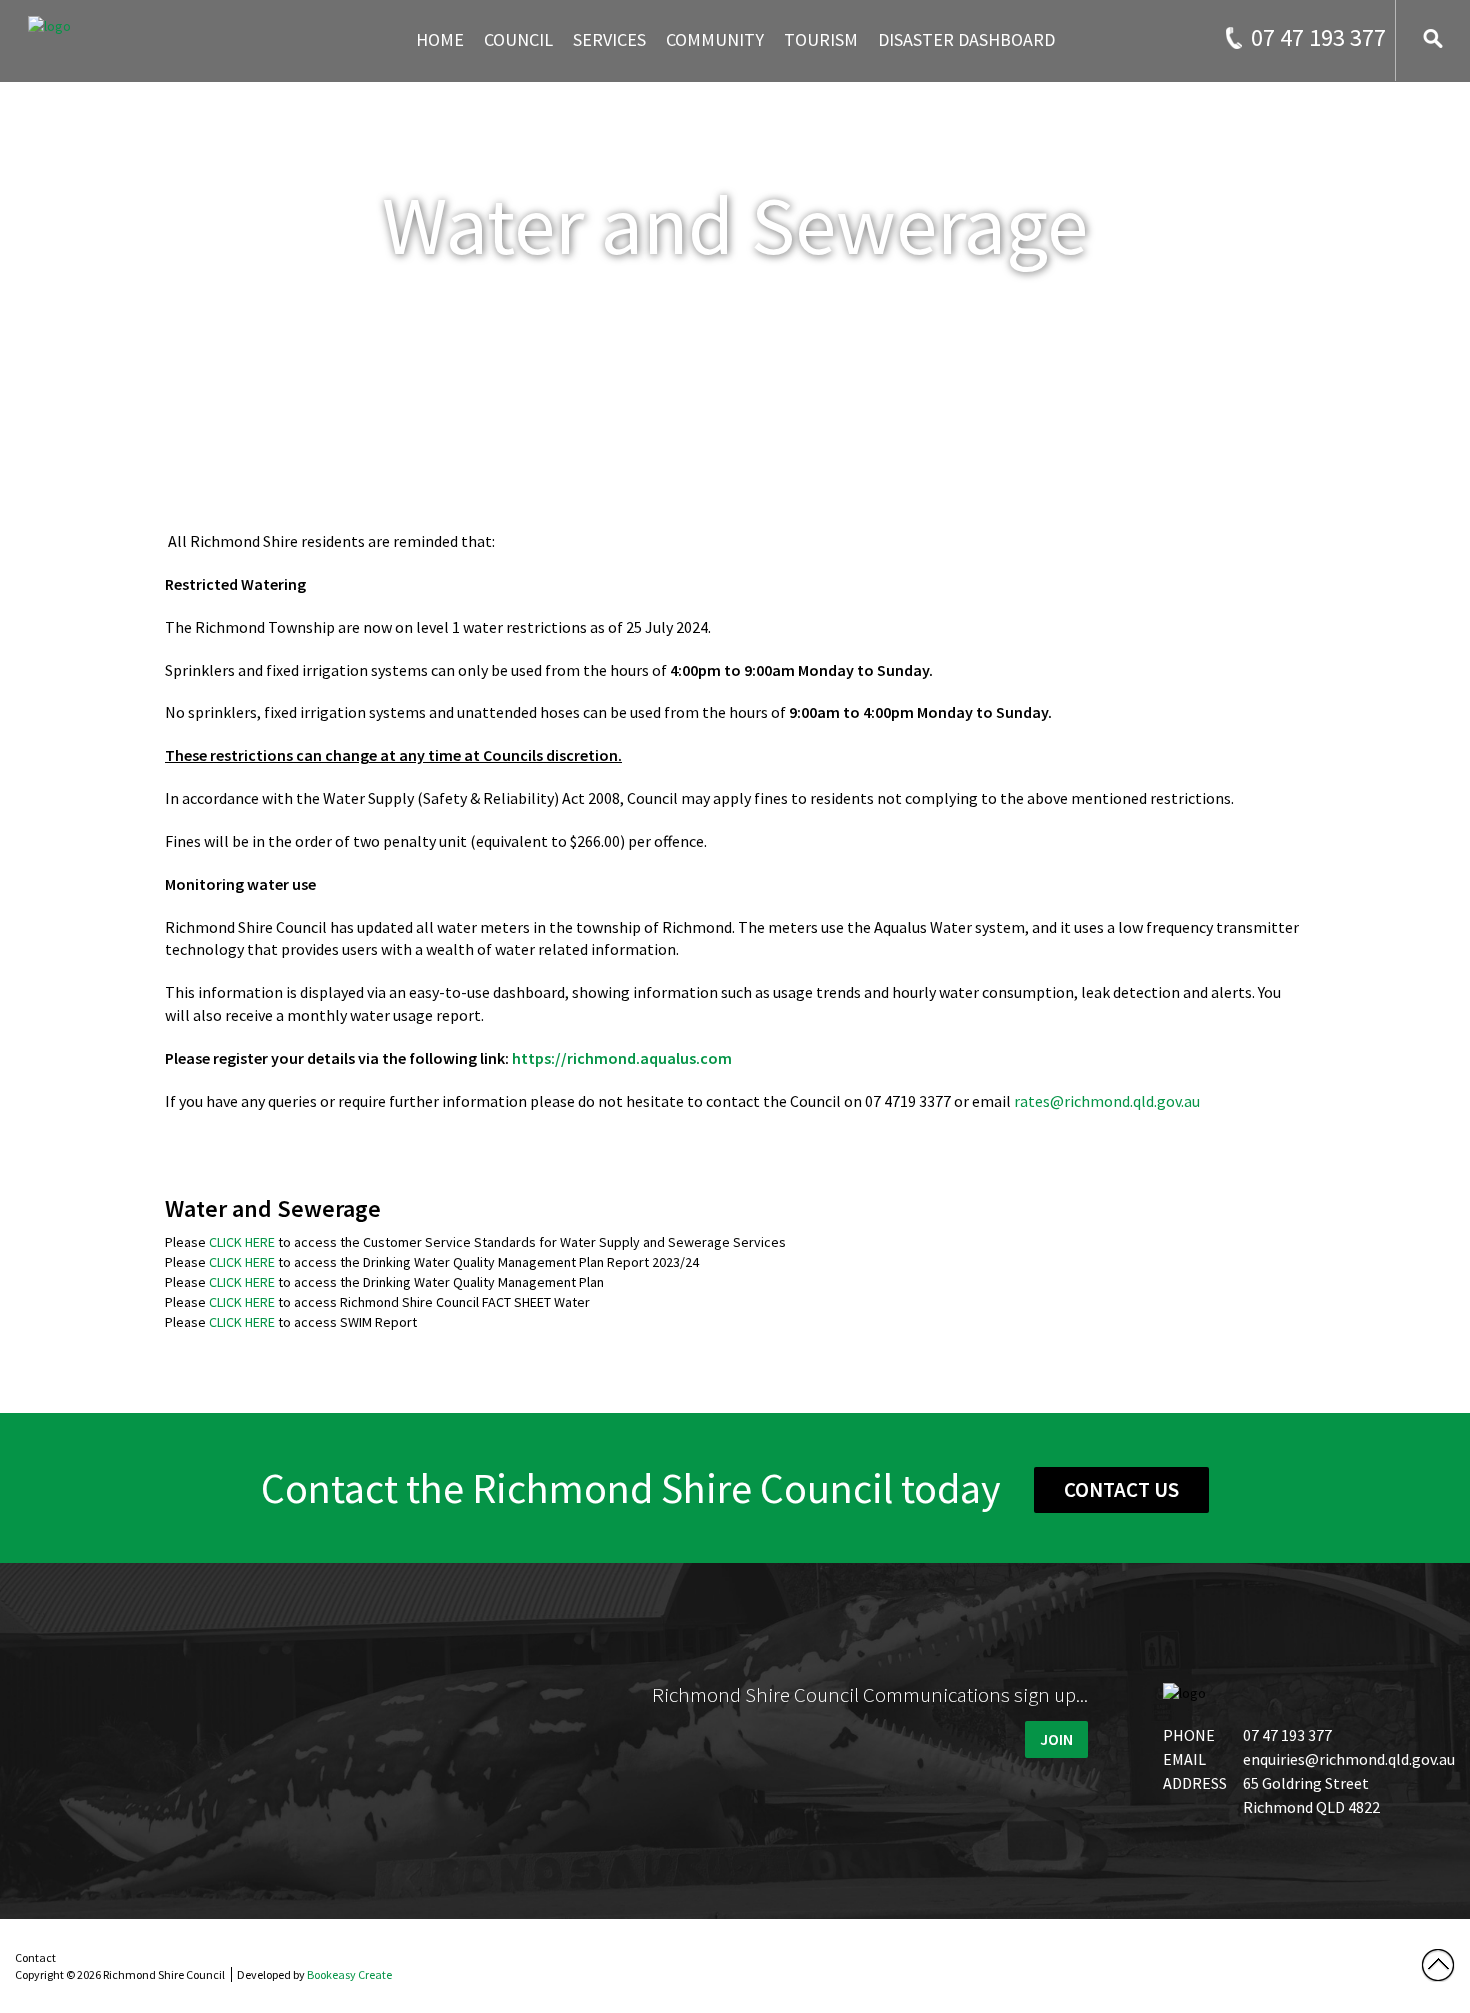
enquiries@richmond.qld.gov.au (1349, 1759)
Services (609, 39)
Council (518, 39)
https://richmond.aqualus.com (622, 1058)
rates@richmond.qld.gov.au (1107, 1101)
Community (715, 39)
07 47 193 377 (1318, 37)
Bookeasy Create (349, 1974)
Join (1056, 1739)
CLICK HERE (242, 1242)
